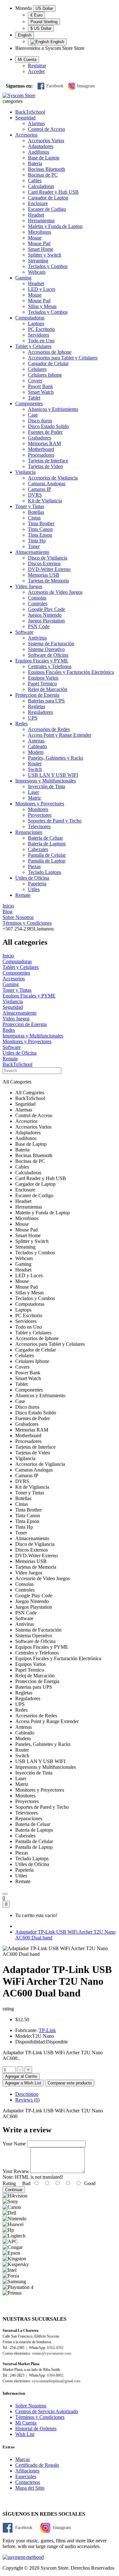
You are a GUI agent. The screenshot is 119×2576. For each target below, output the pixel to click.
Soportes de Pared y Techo (55, 821)
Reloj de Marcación (48, 689)
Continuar (14, 2190)
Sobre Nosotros (31, 2406)
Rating (9, 2183)
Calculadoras (41, 186)
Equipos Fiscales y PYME (42, 661)
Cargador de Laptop (48, 198)
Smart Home (41, 249)
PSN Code (39, 626)
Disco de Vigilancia (48, 558)
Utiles (34, 889)
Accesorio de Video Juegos (55, 592)
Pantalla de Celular (47, 855)
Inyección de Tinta (46, 786)
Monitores (38, 809)
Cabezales (38, 849)
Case (33, 415)
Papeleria (37, 884)
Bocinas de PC (43, 175)
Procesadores (41, 455)
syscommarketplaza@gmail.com (56, 2381)
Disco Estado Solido (48, 426)
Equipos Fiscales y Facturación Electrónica (71, 672)
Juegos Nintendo (45, 615)
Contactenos (28, 2482)
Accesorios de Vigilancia (53, 478)
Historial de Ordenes (36, 2428)
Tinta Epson (40, 535)
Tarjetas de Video (45, 466)
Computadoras (30, 318)
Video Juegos (29, 586)
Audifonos (39, 152)
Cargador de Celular (48, 363)
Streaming (38, 261)
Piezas (34, 866)
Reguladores (40, 712)
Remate (23, 895)
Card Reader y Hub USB (53, 192)
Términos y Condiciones (40, 2417)
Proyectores (40, 815)
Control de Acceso (46, 129)
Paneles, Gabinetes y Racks (56, 758)
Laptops (36, 323)
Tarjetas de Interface (48, 461)
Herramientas (41, 221)
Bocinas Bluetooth (46, 169)
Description (27, 2094)
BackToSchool (30, 112)
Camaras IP (40, 489)
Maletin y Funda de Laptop (55, 226)
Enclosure (38, 203)
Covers (35, 381)
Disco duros (40, 421)
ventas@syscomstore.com (52, 2353)
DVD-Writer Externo (49, 569)
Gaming (23, 278)
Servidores (39, 335)
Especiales (26, 2476)
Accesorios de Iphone (50, 352)
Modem (36, 752)
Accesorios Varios (46, 141)
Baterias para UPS (46, 701)
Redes (21, 724)
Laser (33, 792)
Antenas (36, 741)
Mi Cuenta (26, 2423)
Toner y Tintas (30, 506)
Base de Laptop (44, 158)
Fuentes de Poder (45, 432)
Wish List (25, 2434)
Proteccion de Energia (37, 695)
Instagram (86, 86)
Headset (36, 215)
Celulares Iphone (45, 375)
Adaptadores (41, 146)
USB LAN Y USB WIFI (53, 775)
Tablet (34, 398)
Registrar (37, 66)
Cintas (34, 518)
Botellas (36, 512)
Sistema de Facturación (51, 644)
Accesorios (26, 135)
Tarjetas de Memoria (48, 581)
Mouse (35, 238)
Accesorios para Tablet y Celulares (63, 358)
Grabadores (40, 438)
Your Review (16, 2171)
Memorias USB (44, 575)
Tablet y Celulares (33, 346)
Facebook (55, 86)
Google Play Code (46, 609)
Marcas (23, 2459)
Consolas (37, 598)
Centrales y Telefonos (50, 666)
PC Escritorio (41, 329)
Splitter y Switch (45, 255)
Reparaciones (29, 832)
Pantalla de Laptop (47, 861)
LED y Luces (42, 289)
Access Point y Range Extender (60, 735)
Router (35, 764)
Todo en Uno (41, 341)
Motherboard (41, 449)
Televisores (39, 826)
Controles (38, 604)
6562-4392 (55, 2348)
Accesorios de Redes (49, 729)
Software (24, 632)
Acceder (36, 71)
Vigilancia (25, 472)
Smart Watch (41, 392)
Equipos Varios (43, 678)
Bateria (35, 163)
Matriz (34, 798)
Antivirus (37, 638)
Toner (34, 546)
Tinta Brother (41, 523)
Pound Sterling (44, 22)
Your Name (14, 2144)
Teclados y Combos (48, 266)
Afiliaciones (27, 2471)
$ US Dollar (41, 28)
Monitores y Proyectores (40, 804)
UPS (33, 718)
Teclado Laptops (45, 872)
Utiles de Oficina (32, 878)
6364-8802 (55, 2375)
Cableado (37, 746)
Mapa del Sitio (30, 2488)
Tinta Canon (40, 529)
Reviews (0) (27, 2100)
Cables (35, 181)
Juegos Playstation (46, 621)
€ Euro (36, 15)
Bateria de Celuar (45, 838)
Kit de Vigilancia (45, 501)
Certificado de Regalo (37, 2465)
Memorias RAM (44, 443)
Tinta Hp (37, 541)
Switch (35, 769)
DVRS (35, 495)
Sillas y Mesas (42, 306)
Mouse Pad (39, 243)
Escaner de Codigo (47, 209)
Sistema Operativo (46, 649)
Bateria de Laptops (47, 844)
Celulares (37, 369)
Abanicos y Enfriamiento (53, 409)
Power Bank (40, 386)
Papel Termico (42, 684)
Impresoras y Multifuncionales (46, 781)
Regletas (36, 706)
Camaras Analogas (47, 483)
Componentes (29, 403)
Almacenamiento (32, 552)
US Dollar (44, 8)
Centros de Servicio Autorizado (47, 2411)
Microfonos (40, 232)
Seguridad (25, 118)
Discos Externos (44, 563)
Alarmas (36, 123)
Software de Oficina (48, 655)
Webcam (37, 272)
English (25, 35)
